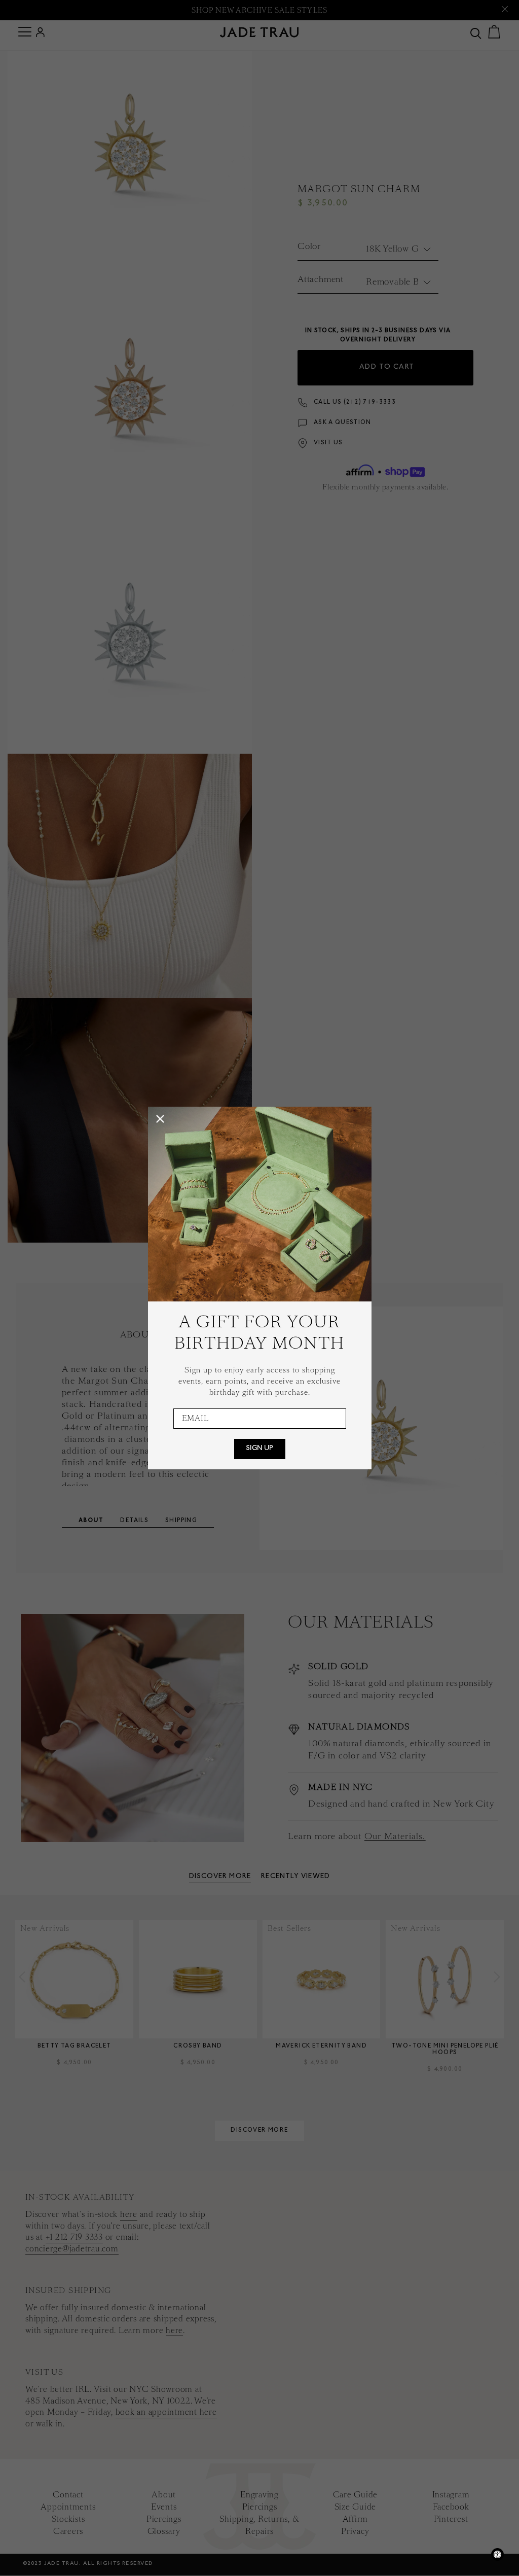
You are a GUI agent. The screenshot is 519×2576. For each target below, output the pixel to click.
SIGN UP (259, 1449)
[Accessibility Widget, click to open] (497, 2554)
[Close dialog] (160, 1119)
